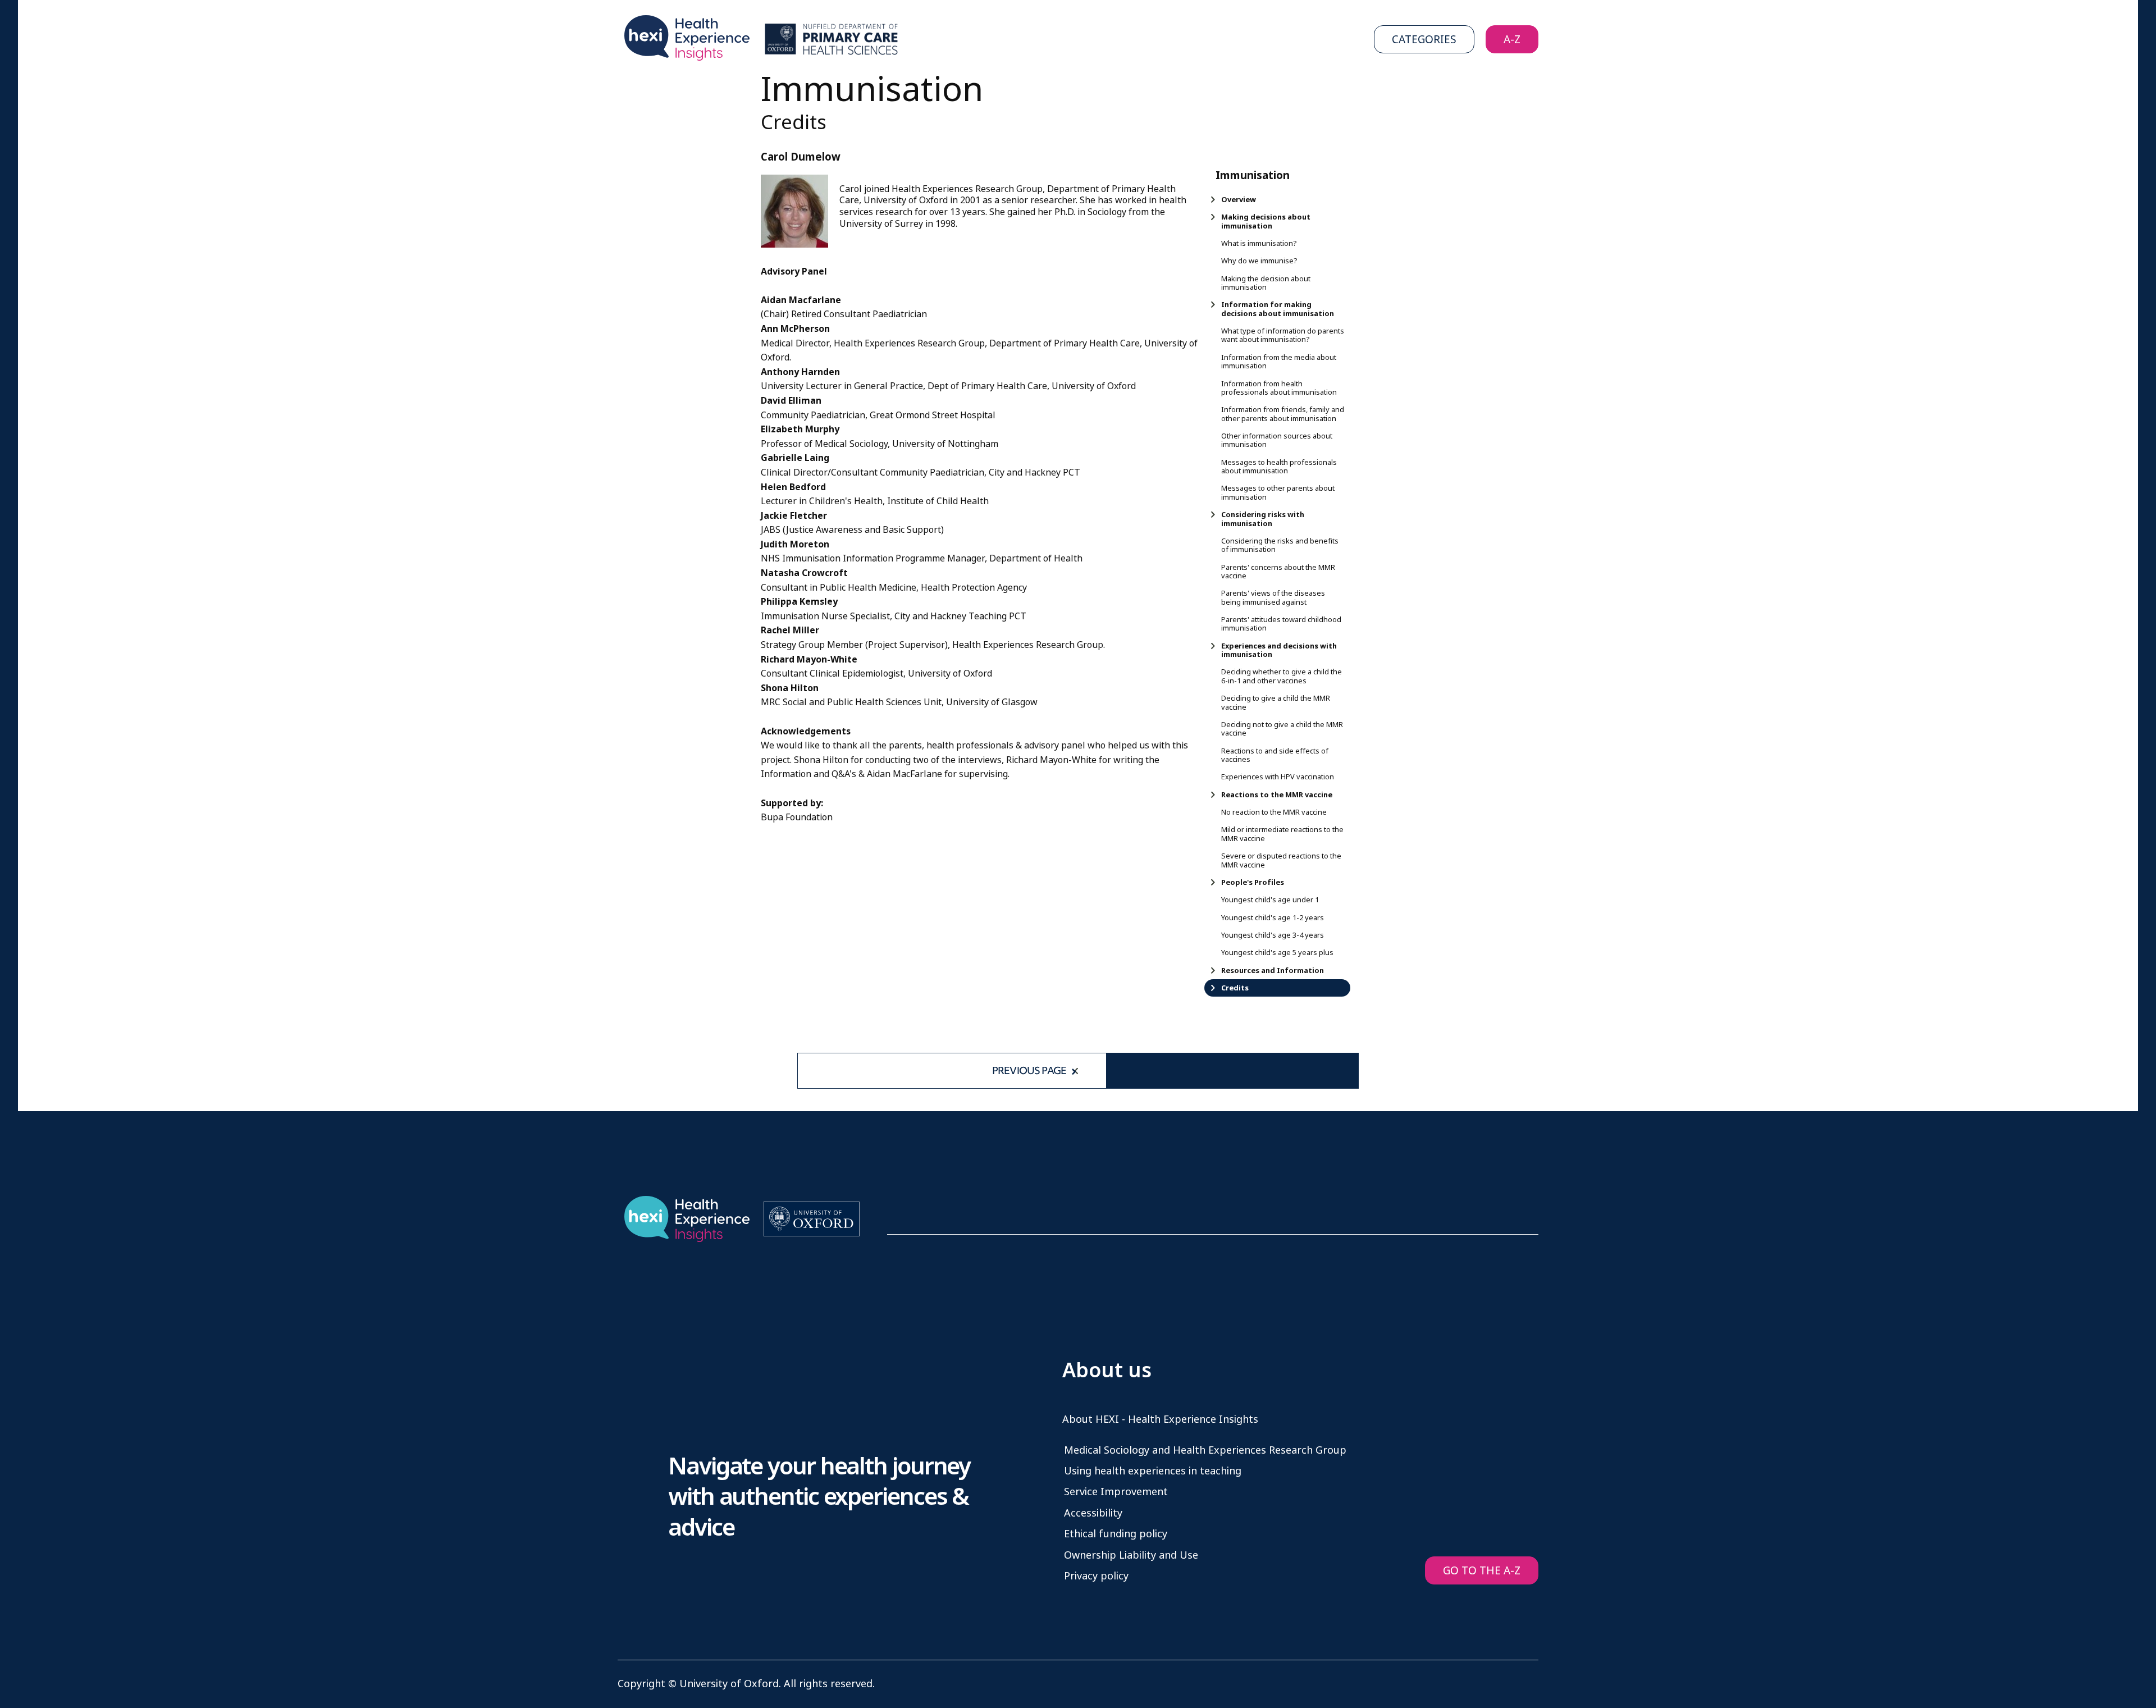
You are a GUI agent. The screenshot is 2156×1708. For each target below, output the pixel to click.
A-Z (1512, 40)
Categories (1424, 40)
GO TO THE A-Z (1482, 1571)
